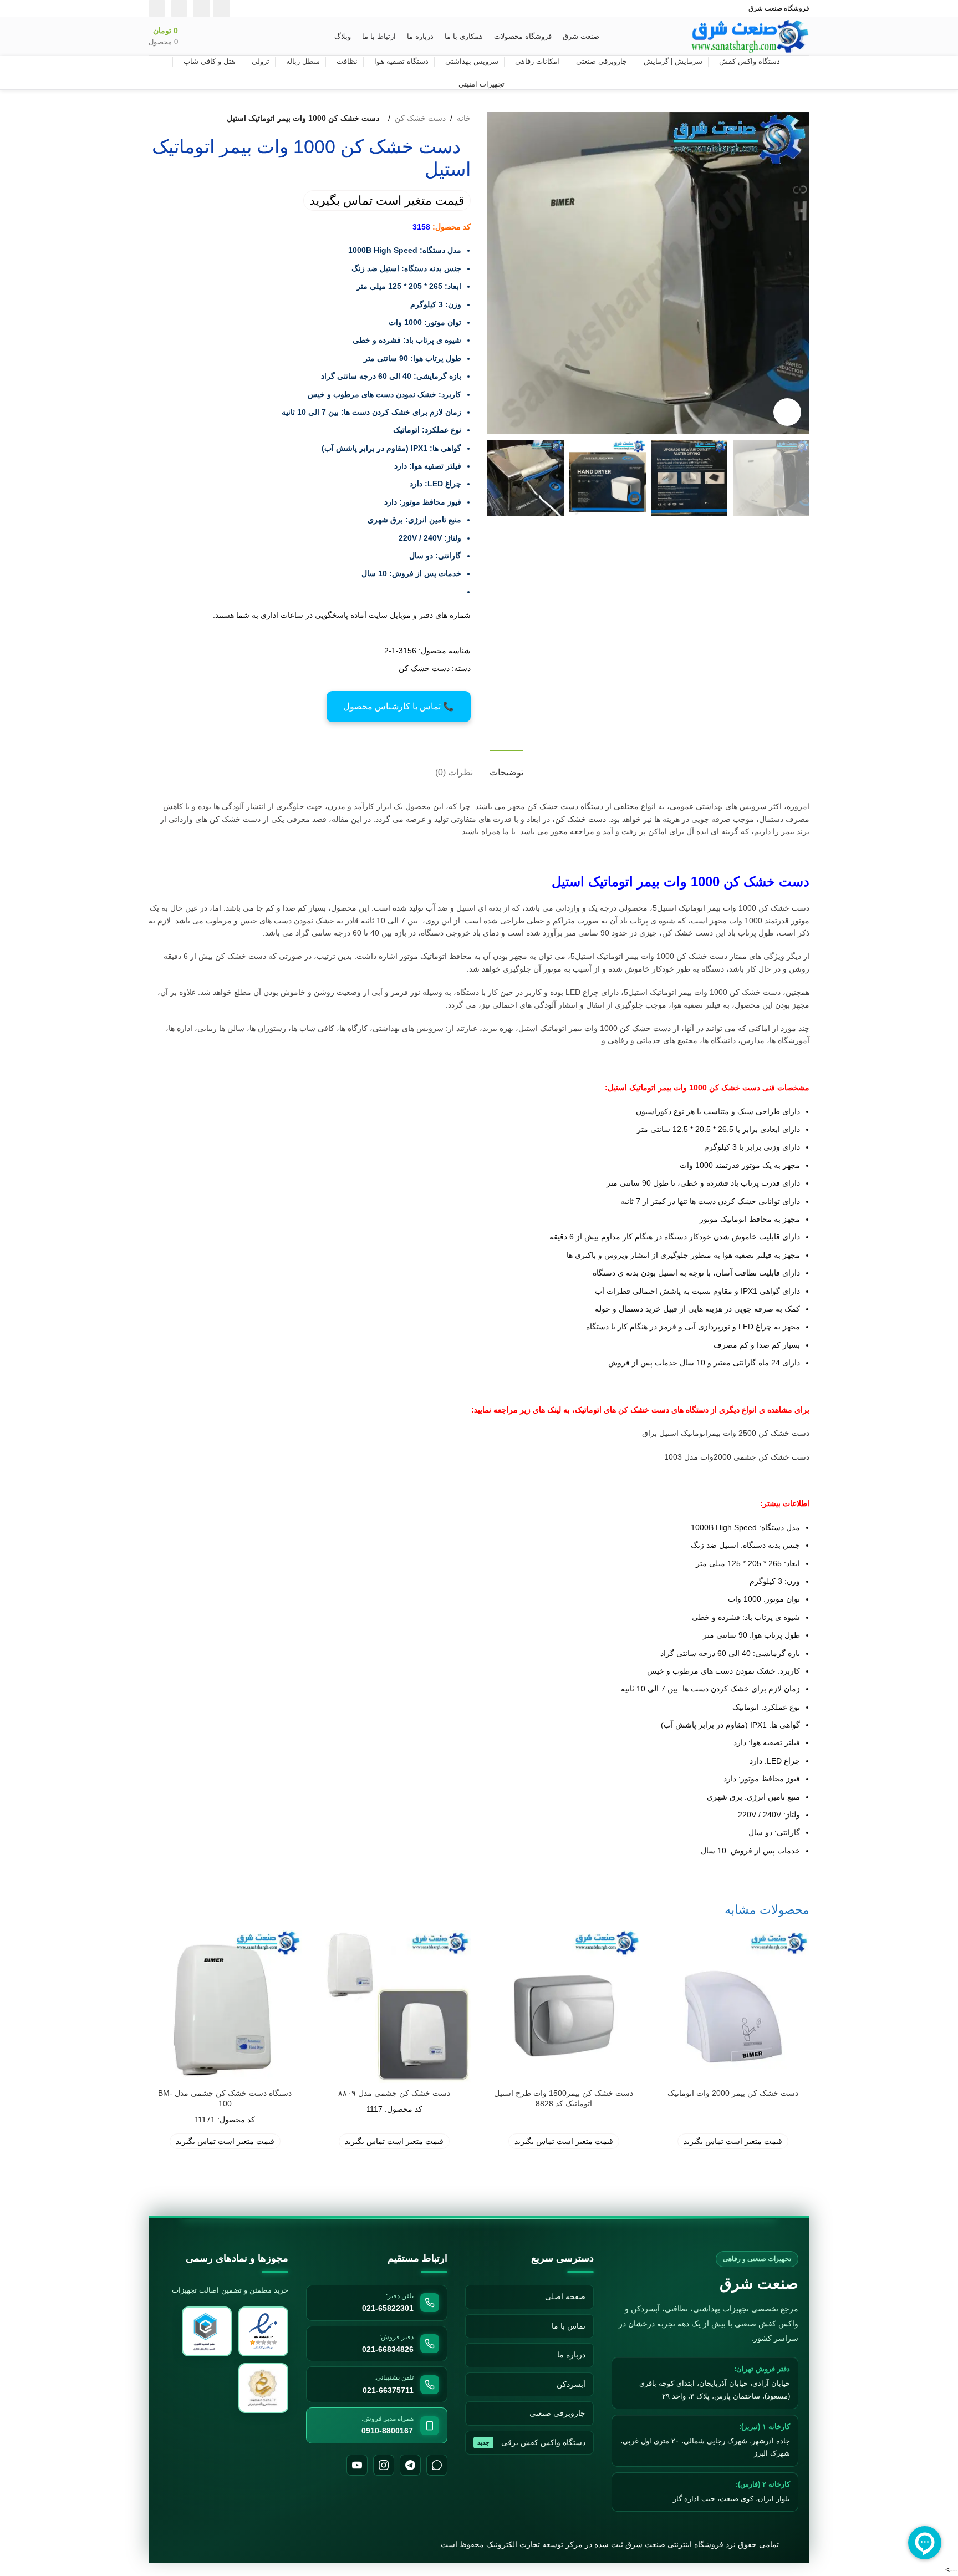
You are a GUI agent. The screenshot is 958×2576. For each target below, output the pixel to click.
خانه (464, 118)
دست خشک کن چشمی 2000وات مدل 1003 (737, 1457)
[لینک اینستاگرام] (221, 8)
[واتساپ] (437, 2465)
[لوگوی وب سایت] (750, 35)
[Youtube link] (201, 8)
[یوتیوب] (357, 2465)
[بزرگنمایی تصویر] (787, 412)
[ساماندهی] (207, 2331)
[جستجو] (240, 37)
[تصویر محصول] (733, 2006)
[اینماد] (263, 2331)
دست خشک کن (420, 118)
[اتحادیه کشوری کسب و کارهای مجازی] (263, 2388)
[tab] (506, 767)
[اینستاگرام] (384, 2465)
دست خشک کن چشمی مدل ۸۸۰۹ (394, 2093)
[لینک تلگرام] (157, 8)
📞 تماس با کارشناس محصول (399, 706)
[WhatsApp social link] (179, 8)
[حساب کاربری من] (221, 37)
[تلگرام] (410, 2465)
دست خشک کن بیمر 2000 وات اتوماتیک (733, 2093)
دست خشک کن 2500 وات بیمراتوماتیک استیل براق (726, 1433)
